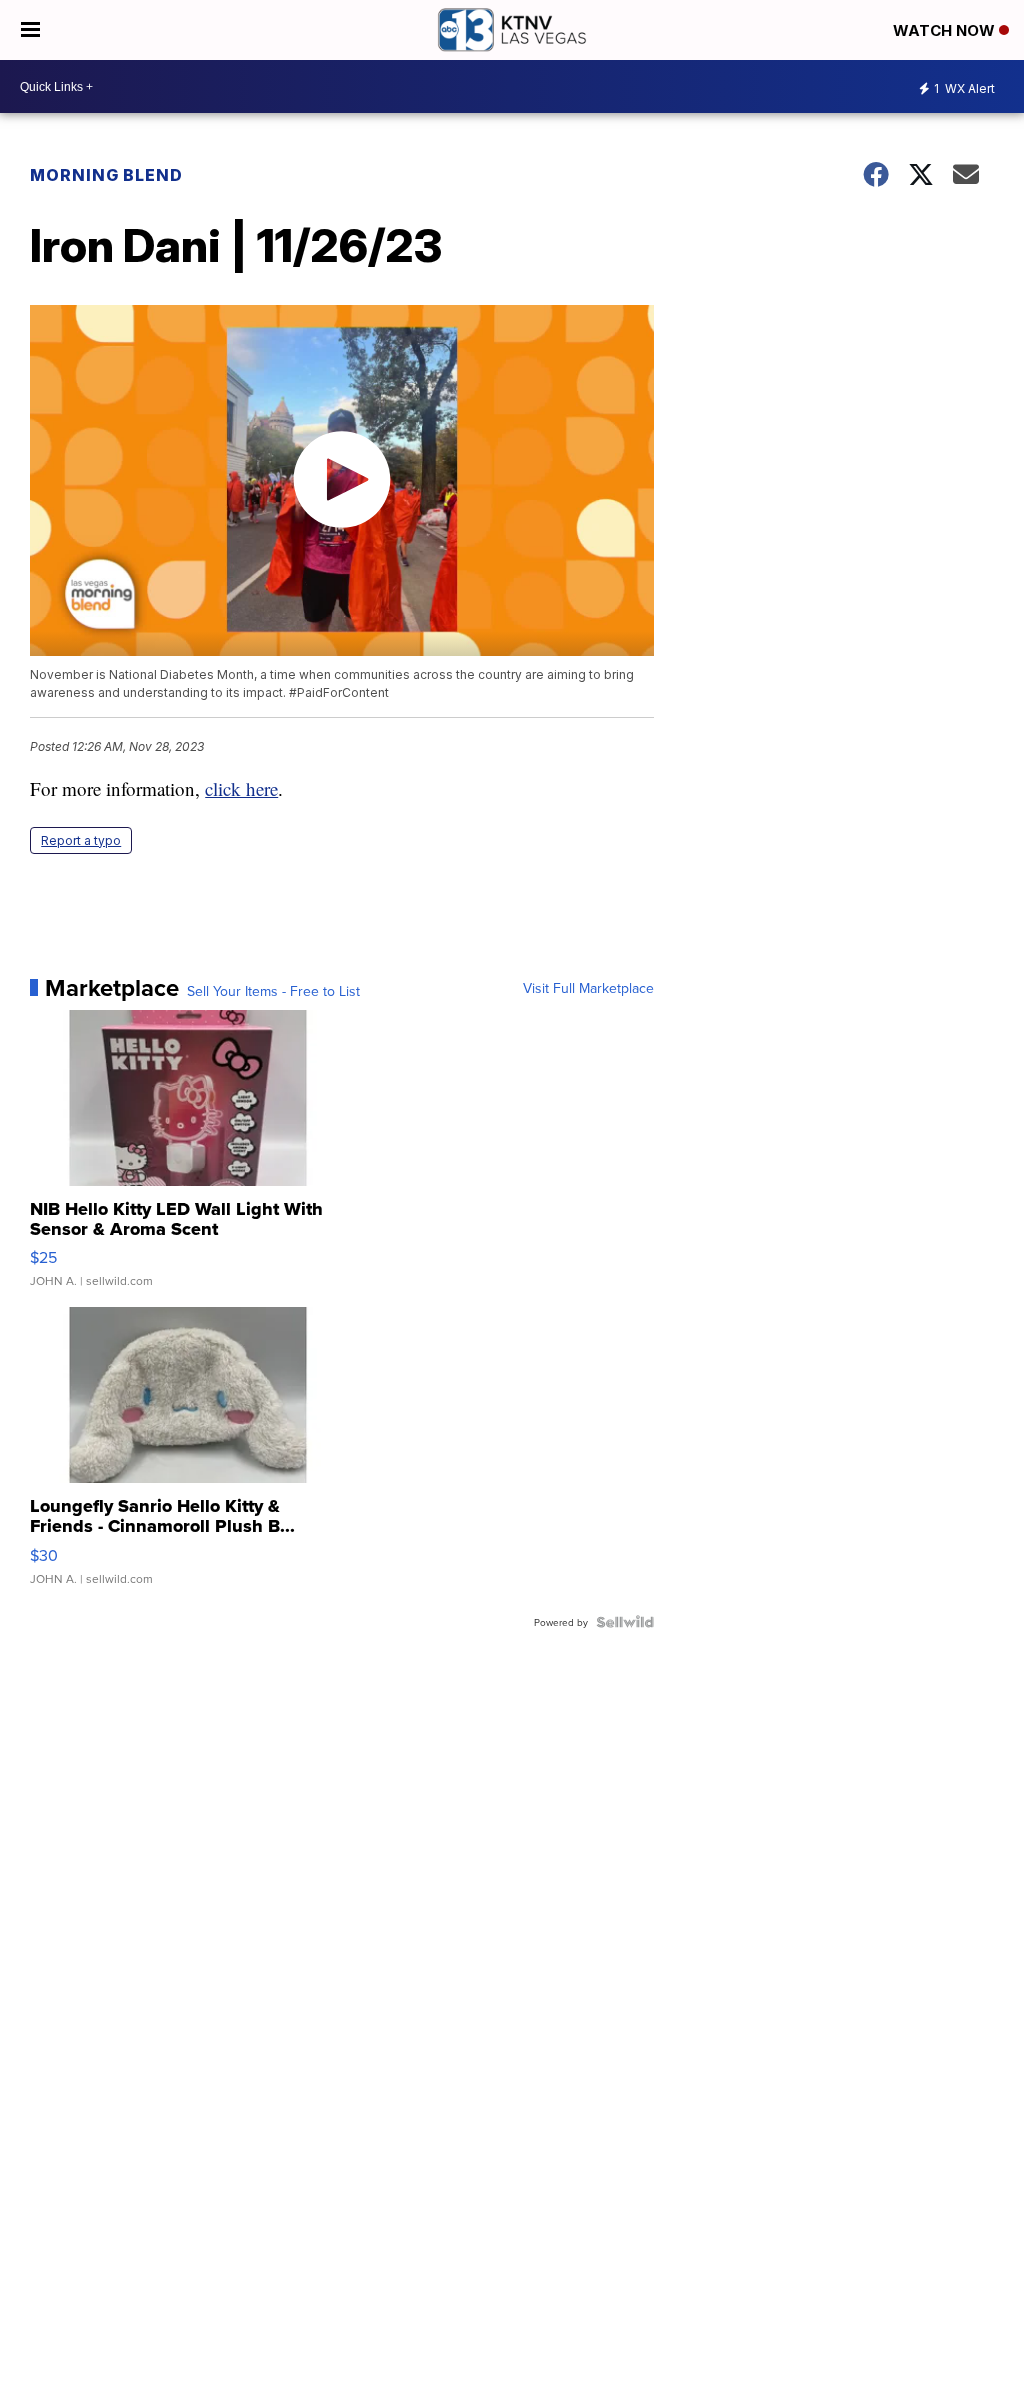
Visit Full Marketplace (588, 988)
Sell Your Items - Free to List (273, 991)
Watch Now (946, 30)
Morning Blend (106, 175)
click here (241, 788)
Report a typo (81, 840)
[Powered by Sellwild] (625, 1622)
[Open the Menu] (30, 30)
